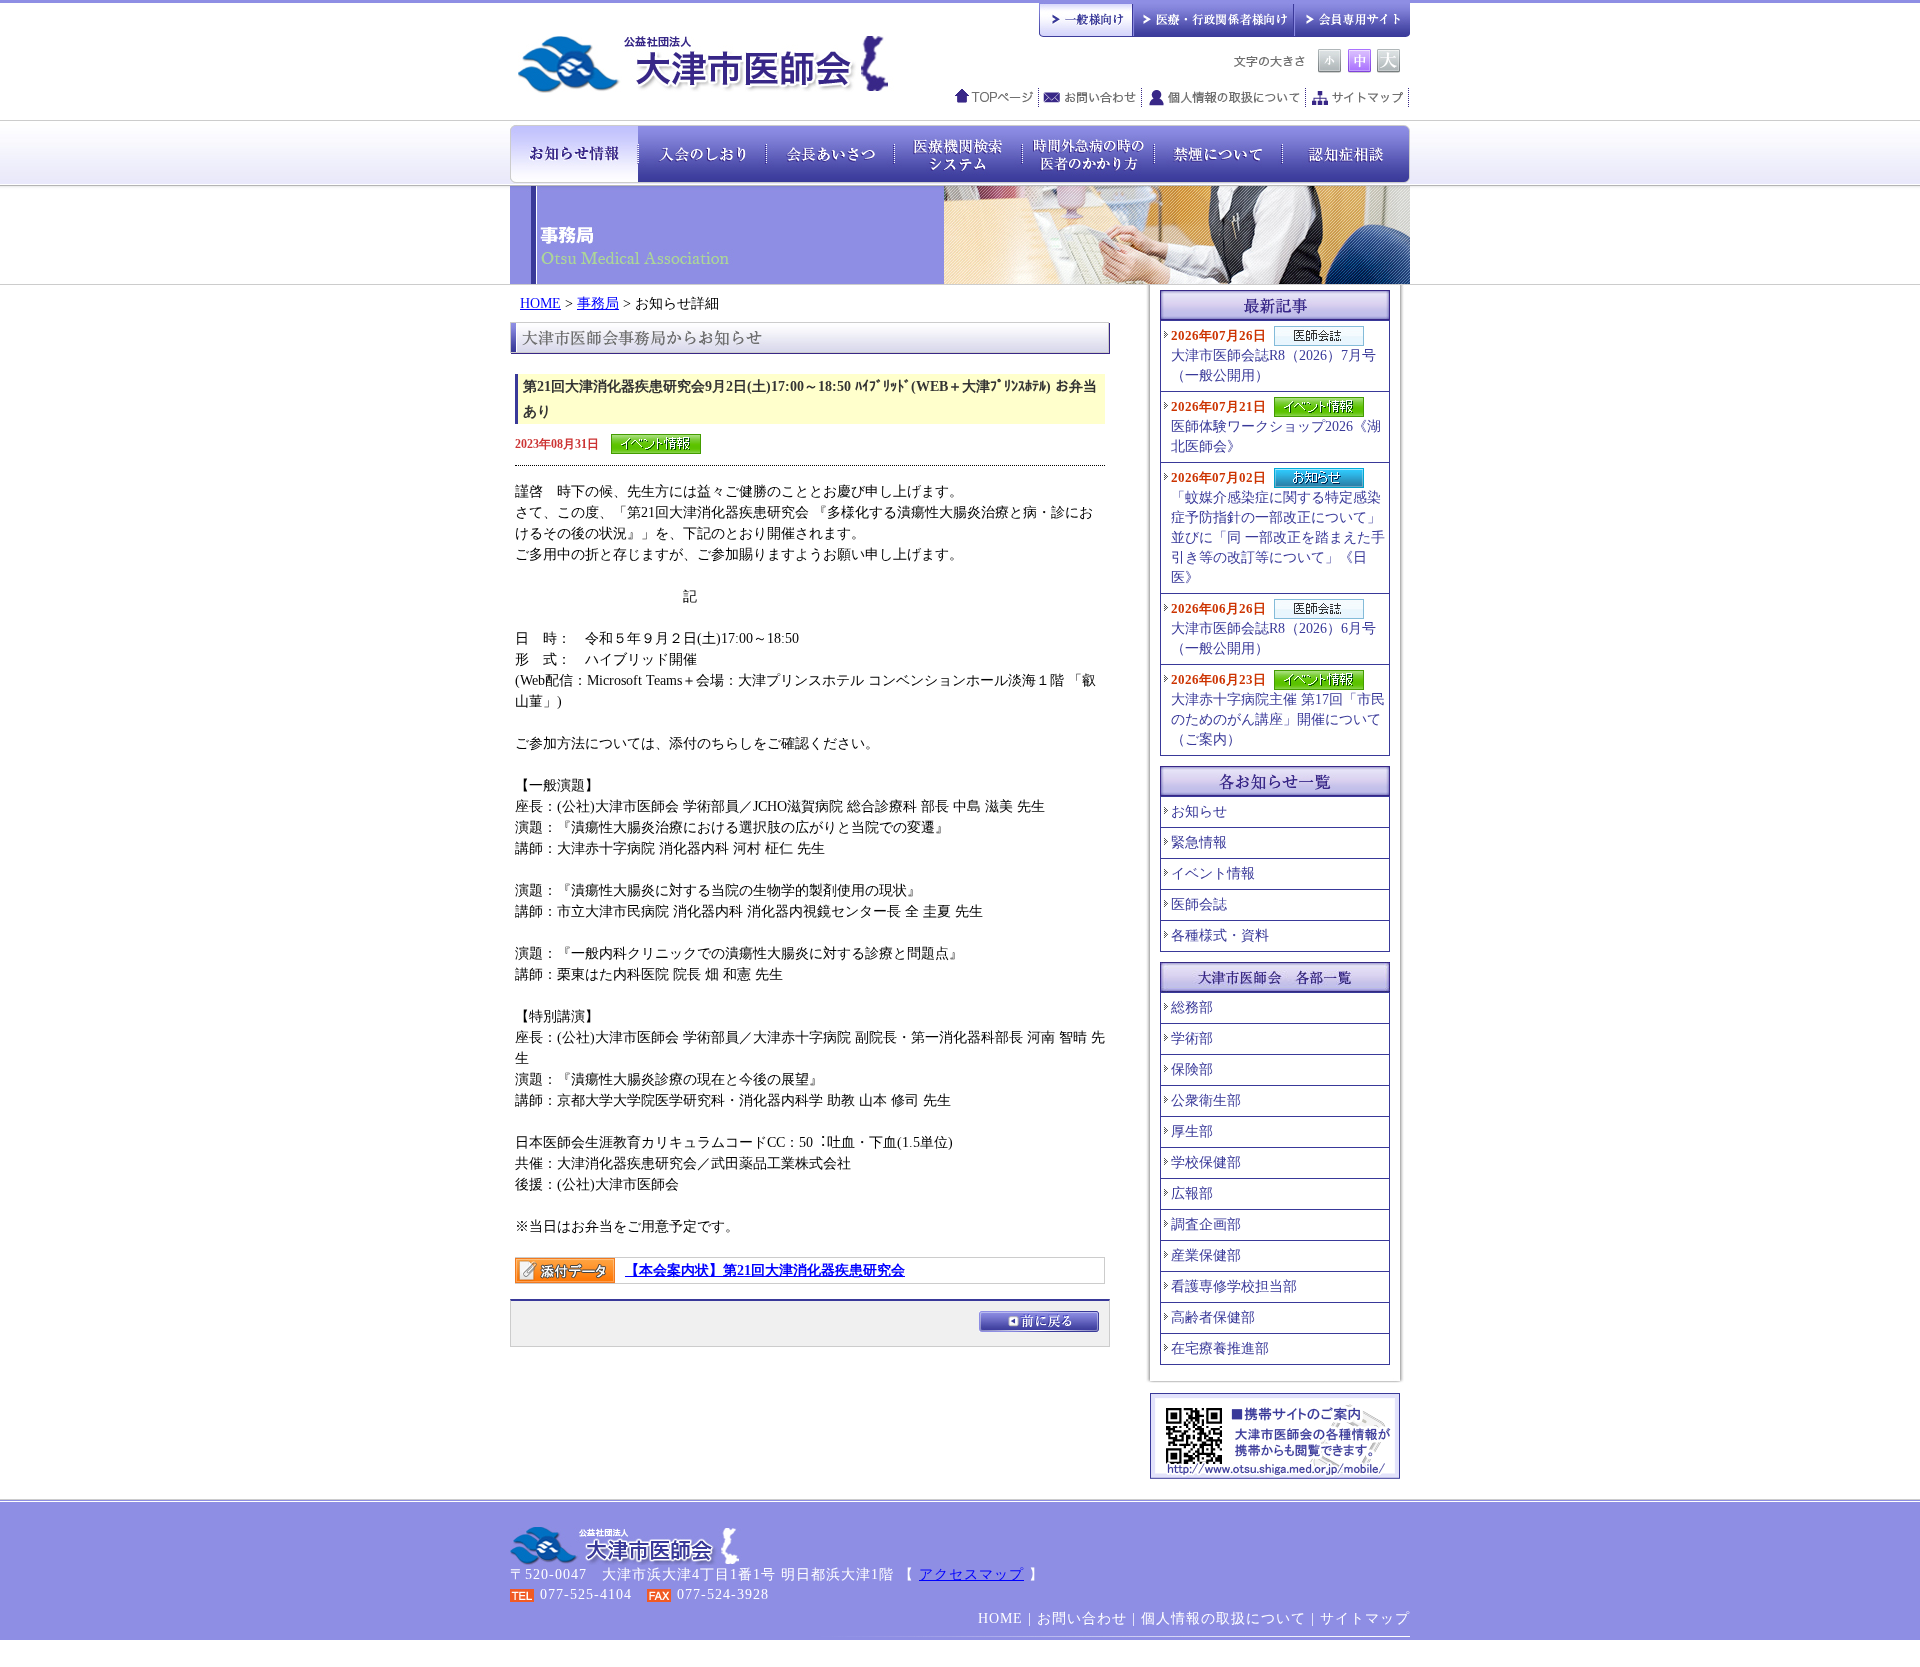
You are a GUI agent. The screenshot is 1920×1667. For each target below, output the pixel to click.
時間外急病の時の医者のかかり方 (1088, 152)
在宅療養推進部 (1220, 1348)
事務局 (598, 303)
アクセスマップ (971, 1574)
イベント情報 (1213, 873)
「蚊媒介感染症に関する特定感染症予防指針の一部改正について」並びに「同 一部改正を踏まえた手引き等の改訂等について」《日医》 (1278, 527)
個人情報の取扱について (1224, 98)
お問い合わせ (1090, 98)
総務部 (1192, 1007)
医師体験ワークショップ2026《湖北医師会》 (1276, 426)
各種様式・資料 (1220, 935)
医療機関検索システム (958, 152)
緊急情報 (1199, 842)
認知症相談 (1346, 152)
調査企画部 (1206, 1224)
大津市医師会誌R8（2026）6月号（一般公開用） (1273, 628)
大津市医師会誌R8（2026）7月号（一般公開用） (1273, 355)
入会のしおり (702, 152)
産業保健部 (1206, 1255)
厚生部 (1192, 1131)
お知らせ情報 (574, 152)
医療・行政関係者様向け (1212, 18)
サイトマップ (1358, 98)
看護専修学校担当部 (1234, 1286)
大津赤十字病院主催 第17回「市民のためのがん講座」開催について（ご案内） (1278, 709)
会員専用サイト (1351, 18)
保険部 (1192, 1069)
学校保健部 (1206, 1162)
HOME (540, 303)
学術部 (1192, 1038)
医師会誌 (1199, 904)
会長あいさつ (830, 152)
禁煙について (1218, 152)
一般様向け (1085, 18)
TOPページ (994, 98)
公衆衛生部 (1206, 1100)
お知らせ (1199, 811)
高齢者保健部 (1213, 1317)
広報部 (1192, 1193)
